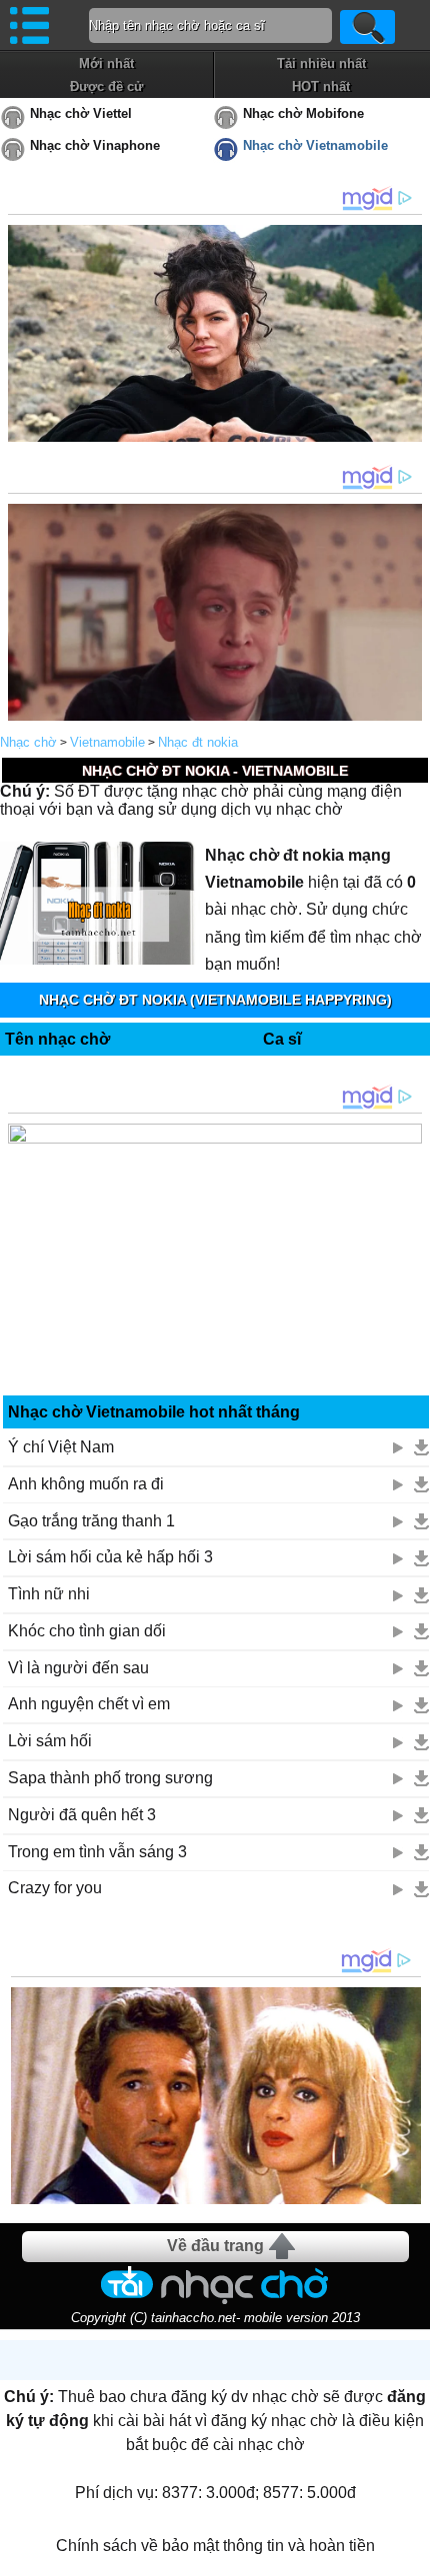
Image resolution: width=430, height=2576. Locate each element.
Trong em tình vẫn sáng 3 (97, 1852)
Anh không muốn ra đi (86, 1484)
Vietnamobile (107, 742)
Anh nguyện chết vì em (89, 1704)
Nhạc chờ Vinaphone (95, 145)
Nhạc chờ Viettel (81, 113)
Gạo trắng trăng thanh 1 (91, 1521)
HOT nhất (321, 86)
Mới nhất (106, 63)
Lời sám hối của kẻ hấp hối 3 (110, 1557)
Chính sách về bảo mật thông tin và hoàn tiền (215, 2546)
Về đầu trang (215, 2246)
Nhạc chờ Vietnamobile (315, 145)
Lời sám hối (50, 1741)
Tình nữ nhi (49, 1594)
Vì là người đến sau (78, 1668)
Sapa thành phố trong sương (110, 1778)
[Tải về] (421, 1447)
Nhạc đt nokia (198, 742)
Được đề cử (106, 86)
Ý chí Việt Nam (61, 1447)
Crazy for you (55, 1888)
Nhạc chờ (28, 742)
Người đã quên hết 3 (82, 1815)
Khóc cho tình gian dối (87, 1631)
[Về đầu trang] (410, 2556)
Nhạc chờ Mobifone (303, 113)
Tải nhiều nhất (321, 63)
